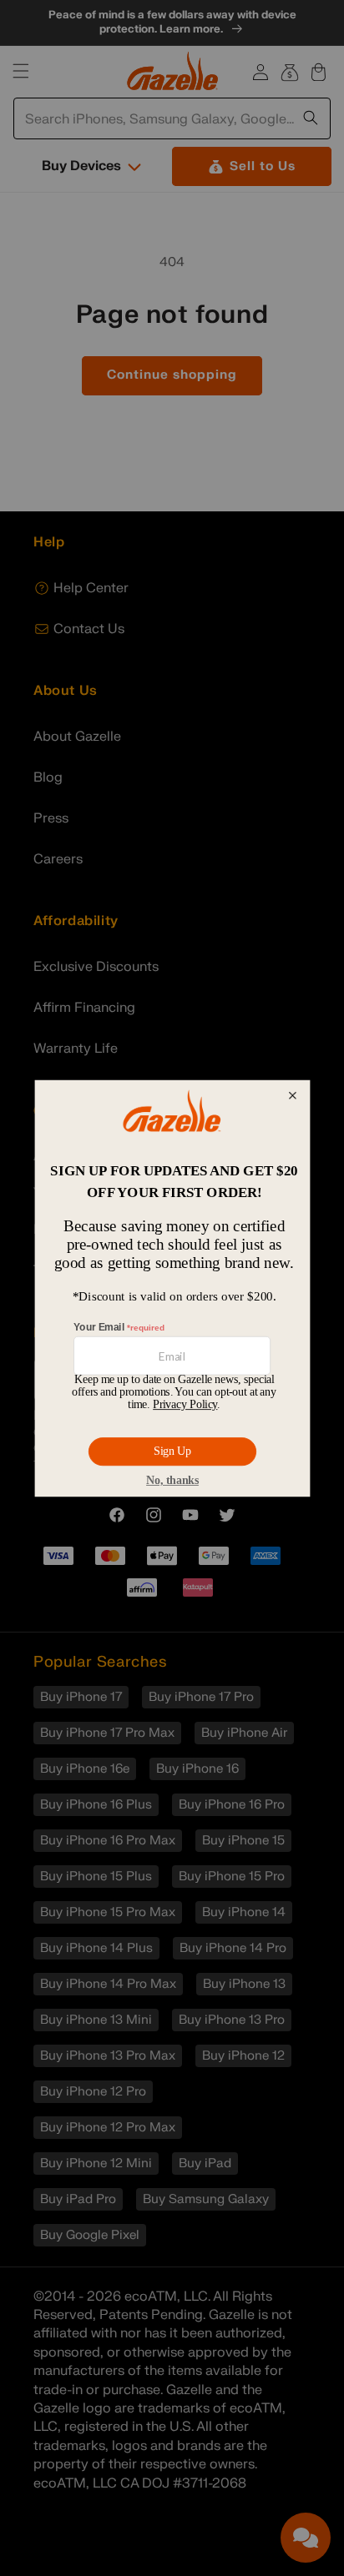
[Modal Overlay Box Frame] (172, 1288)
